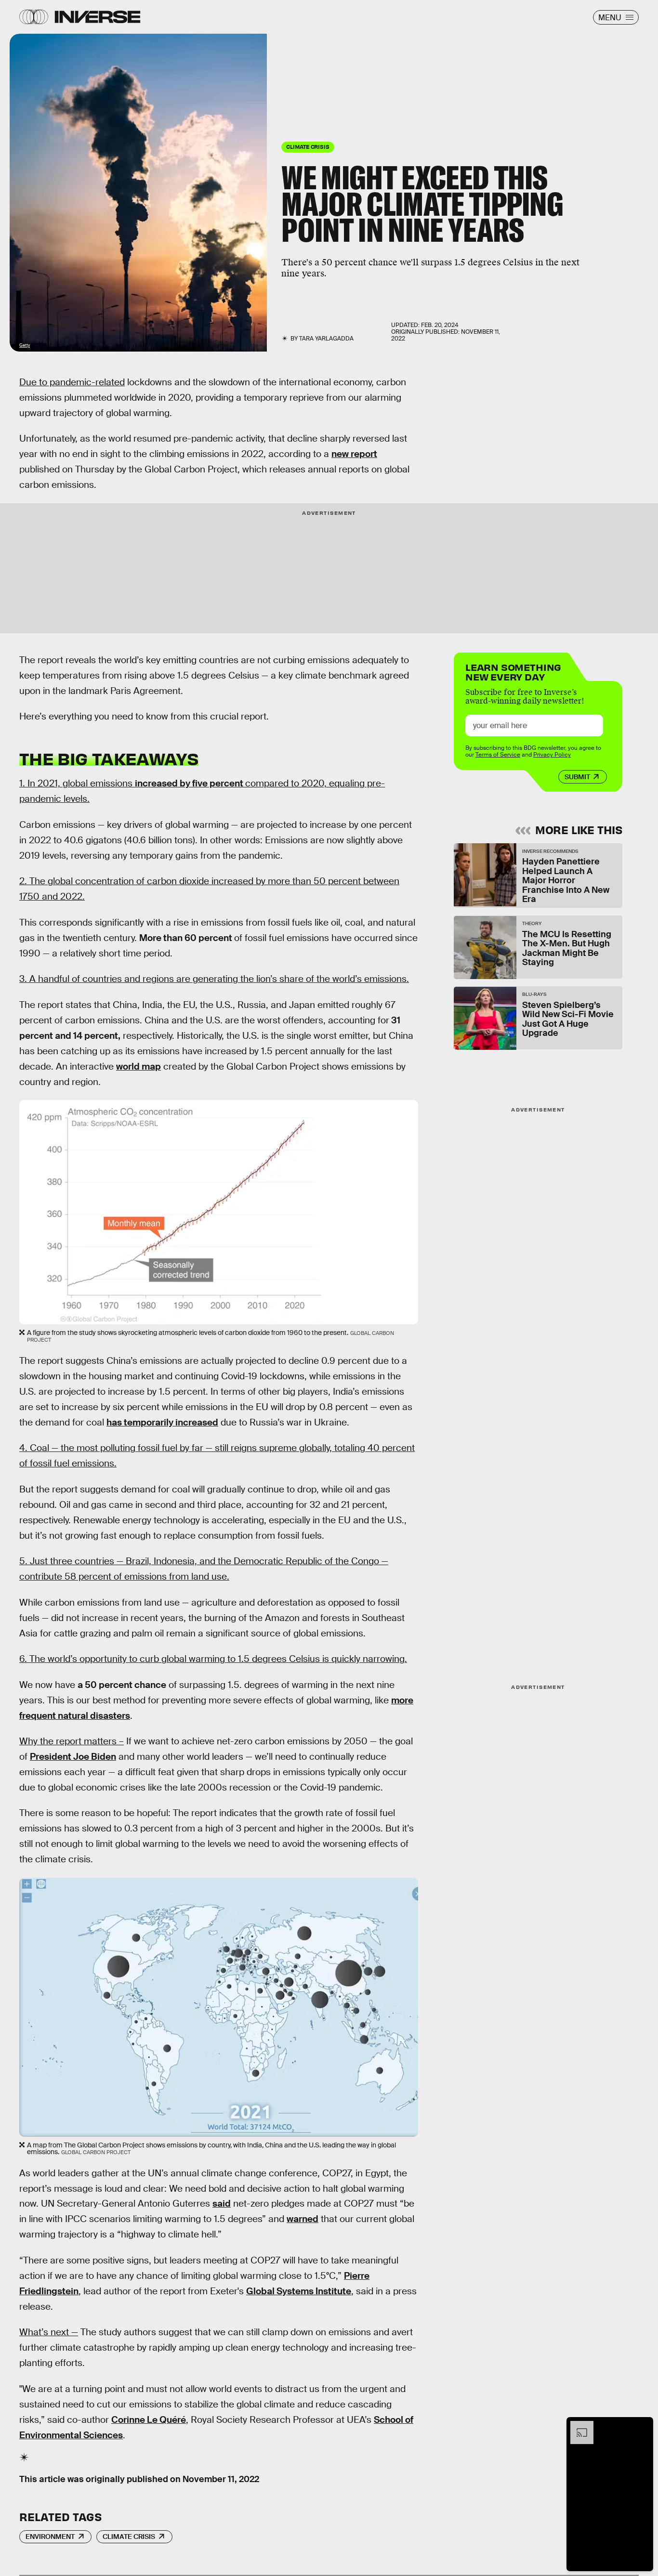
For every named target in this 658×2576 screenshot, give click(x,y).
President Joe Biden (73, 1757)
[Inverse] (98, 17)
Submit (577, 777)
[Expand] (577, 2426)
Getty (25, 345)
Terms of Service (498, 755)
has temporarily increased (162, 1422)
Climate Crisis (129, 2537)
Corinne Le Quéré (149, 2420)
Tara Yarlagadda (326, 339)
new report (354, 454)
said (222, 2203)
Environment (50, 2537)
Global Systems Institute (299, 2291)
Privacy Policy (552, 755)
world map (138, 1066)
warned (303, 2219)
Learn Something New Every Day (513, 671)
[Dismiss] (643, 2426)
